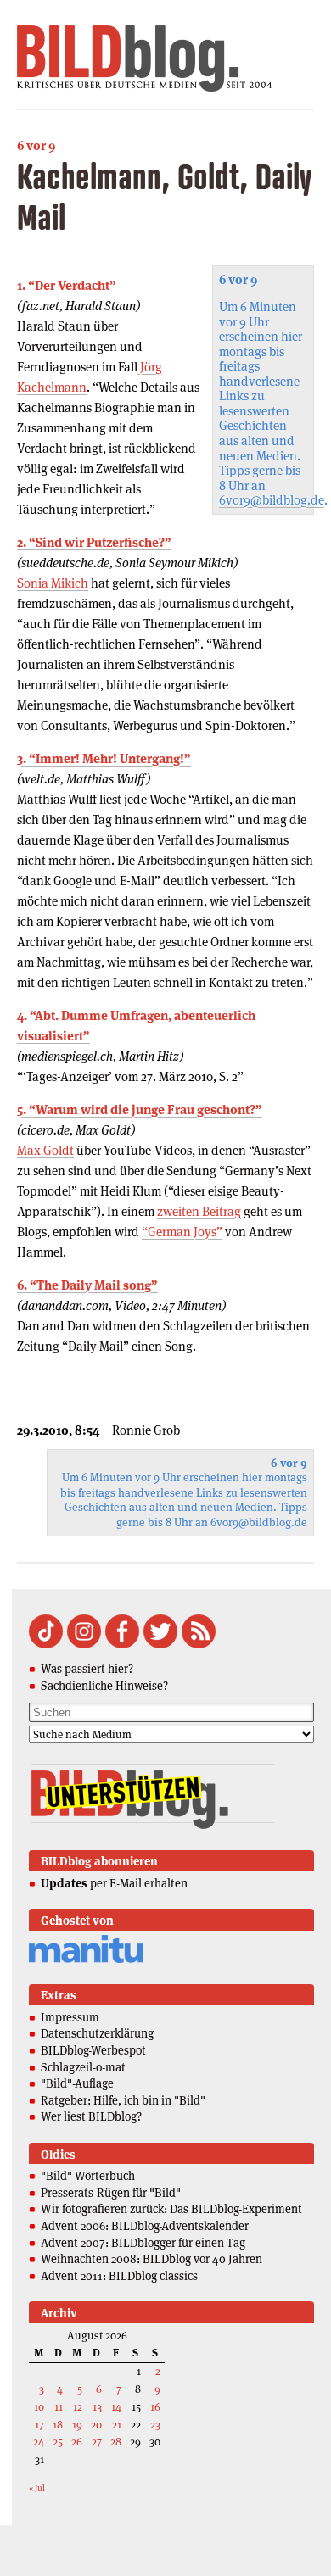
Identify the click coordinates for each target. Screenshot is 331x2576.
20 (96, 2425)
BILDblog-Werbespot (93, 2050)
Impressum (70, 2017)
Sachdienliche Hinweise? (104, 1686)
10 (39, 2407)
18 (58, 2425)
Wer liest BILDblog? (91, 2116)
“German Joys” (182, 1232)
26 (77, 2442)
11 (59, 2407)
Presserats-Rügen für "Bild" (111, 2193)
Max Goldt (45, 1150)
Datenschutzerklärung (97, 2033)
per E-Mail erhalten (114, 1883)
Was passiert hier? (87, 1669)
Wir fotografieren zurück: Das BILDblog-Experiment (171, 2209)
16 (155, 2407)
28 (116, 2442)
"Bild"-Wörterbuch (88, 2176)
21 (117, 2425)
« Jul (37, 2488)
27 (97, 2442)
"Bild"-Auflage (77, 2083)
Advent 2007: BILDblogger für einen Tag (143, 2243)
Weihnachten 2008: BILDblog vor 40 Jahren (151, 2259)
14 (116, 2407)
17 (39, 2425)
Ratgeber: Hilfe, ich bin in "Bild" (123, 2100)
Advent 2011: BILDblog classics (119, 2276)
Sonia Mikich (53, 583)
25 (58, 2442)
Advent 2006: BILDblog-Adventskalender (145, 2226)
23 (155, 2425)
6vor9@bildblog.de (272, 500)
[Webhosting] (86, 1960)
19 (77, 2425)
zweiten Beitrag (199, 1211)
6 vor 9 (36, 145)
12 (78, 2407)
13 (97, 2407)
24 (39, 2442)
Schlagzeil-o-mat (83, 2067)
